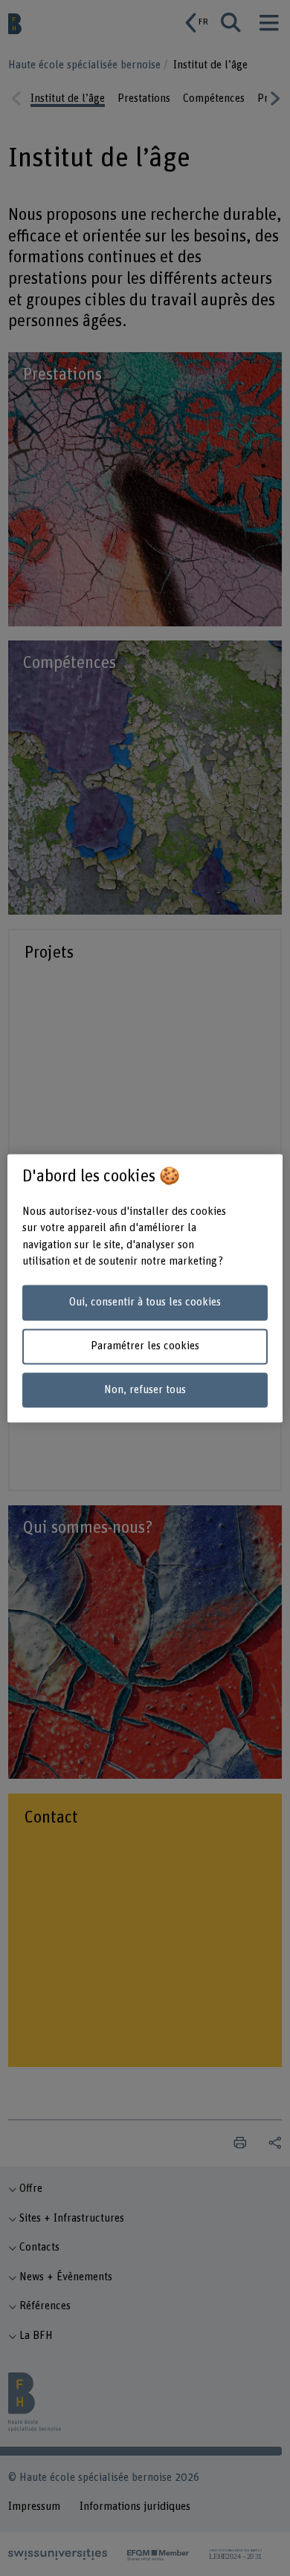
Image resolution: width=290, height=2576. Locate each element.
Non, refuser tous (145, 1390)
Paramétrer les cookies (145, 1346)
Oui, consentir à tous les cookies (145, 1303)
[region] (145, 1288)
